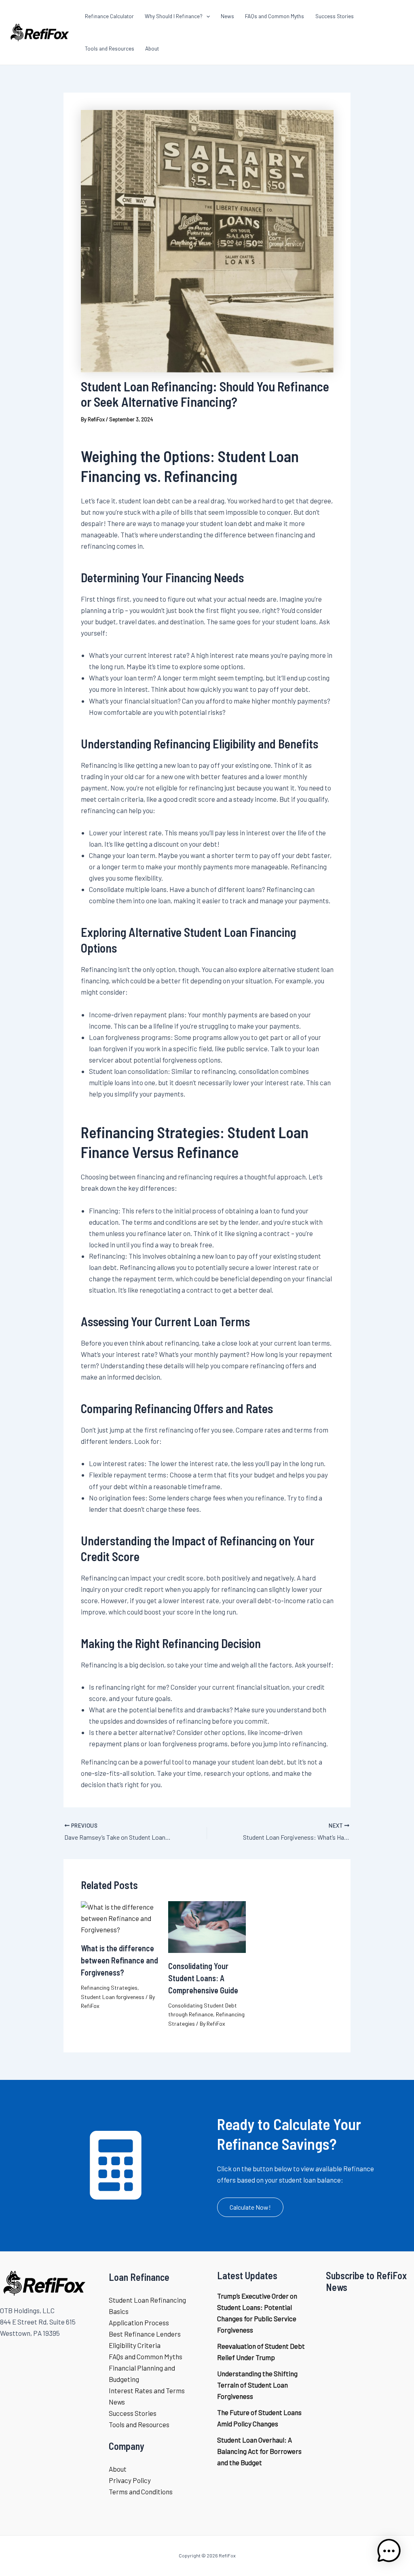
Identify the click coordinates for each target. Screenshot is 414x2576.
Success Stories (133, 2413)
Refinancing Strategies (109, 1987)
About (118, 2469)
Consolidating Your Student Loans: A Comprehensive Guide (203, 1978)
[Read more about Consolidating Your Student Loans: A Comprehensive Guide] (207, 1926)
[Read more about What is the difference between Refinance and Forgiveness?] (120, 1917)
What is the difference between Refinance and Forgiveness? (119, 1960)
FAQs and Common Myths (146, 2356)
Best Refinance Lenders (145, 2334)
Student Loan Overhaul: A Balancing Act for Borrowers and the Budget (259, 2451)
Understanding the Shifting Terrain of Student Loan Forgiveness (257, 2385)
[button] (250, 2207)
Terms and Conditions (141, 2491)
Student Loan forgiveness (113, 1997)
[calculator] (116, 2165)
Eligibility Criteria (135, 2345)
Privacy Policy (130, 2480)
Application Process (139, 2322)
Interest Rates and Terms (147, 2390)
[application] (206, 16)
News (117, 2402)
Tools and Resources (139, 2424)
